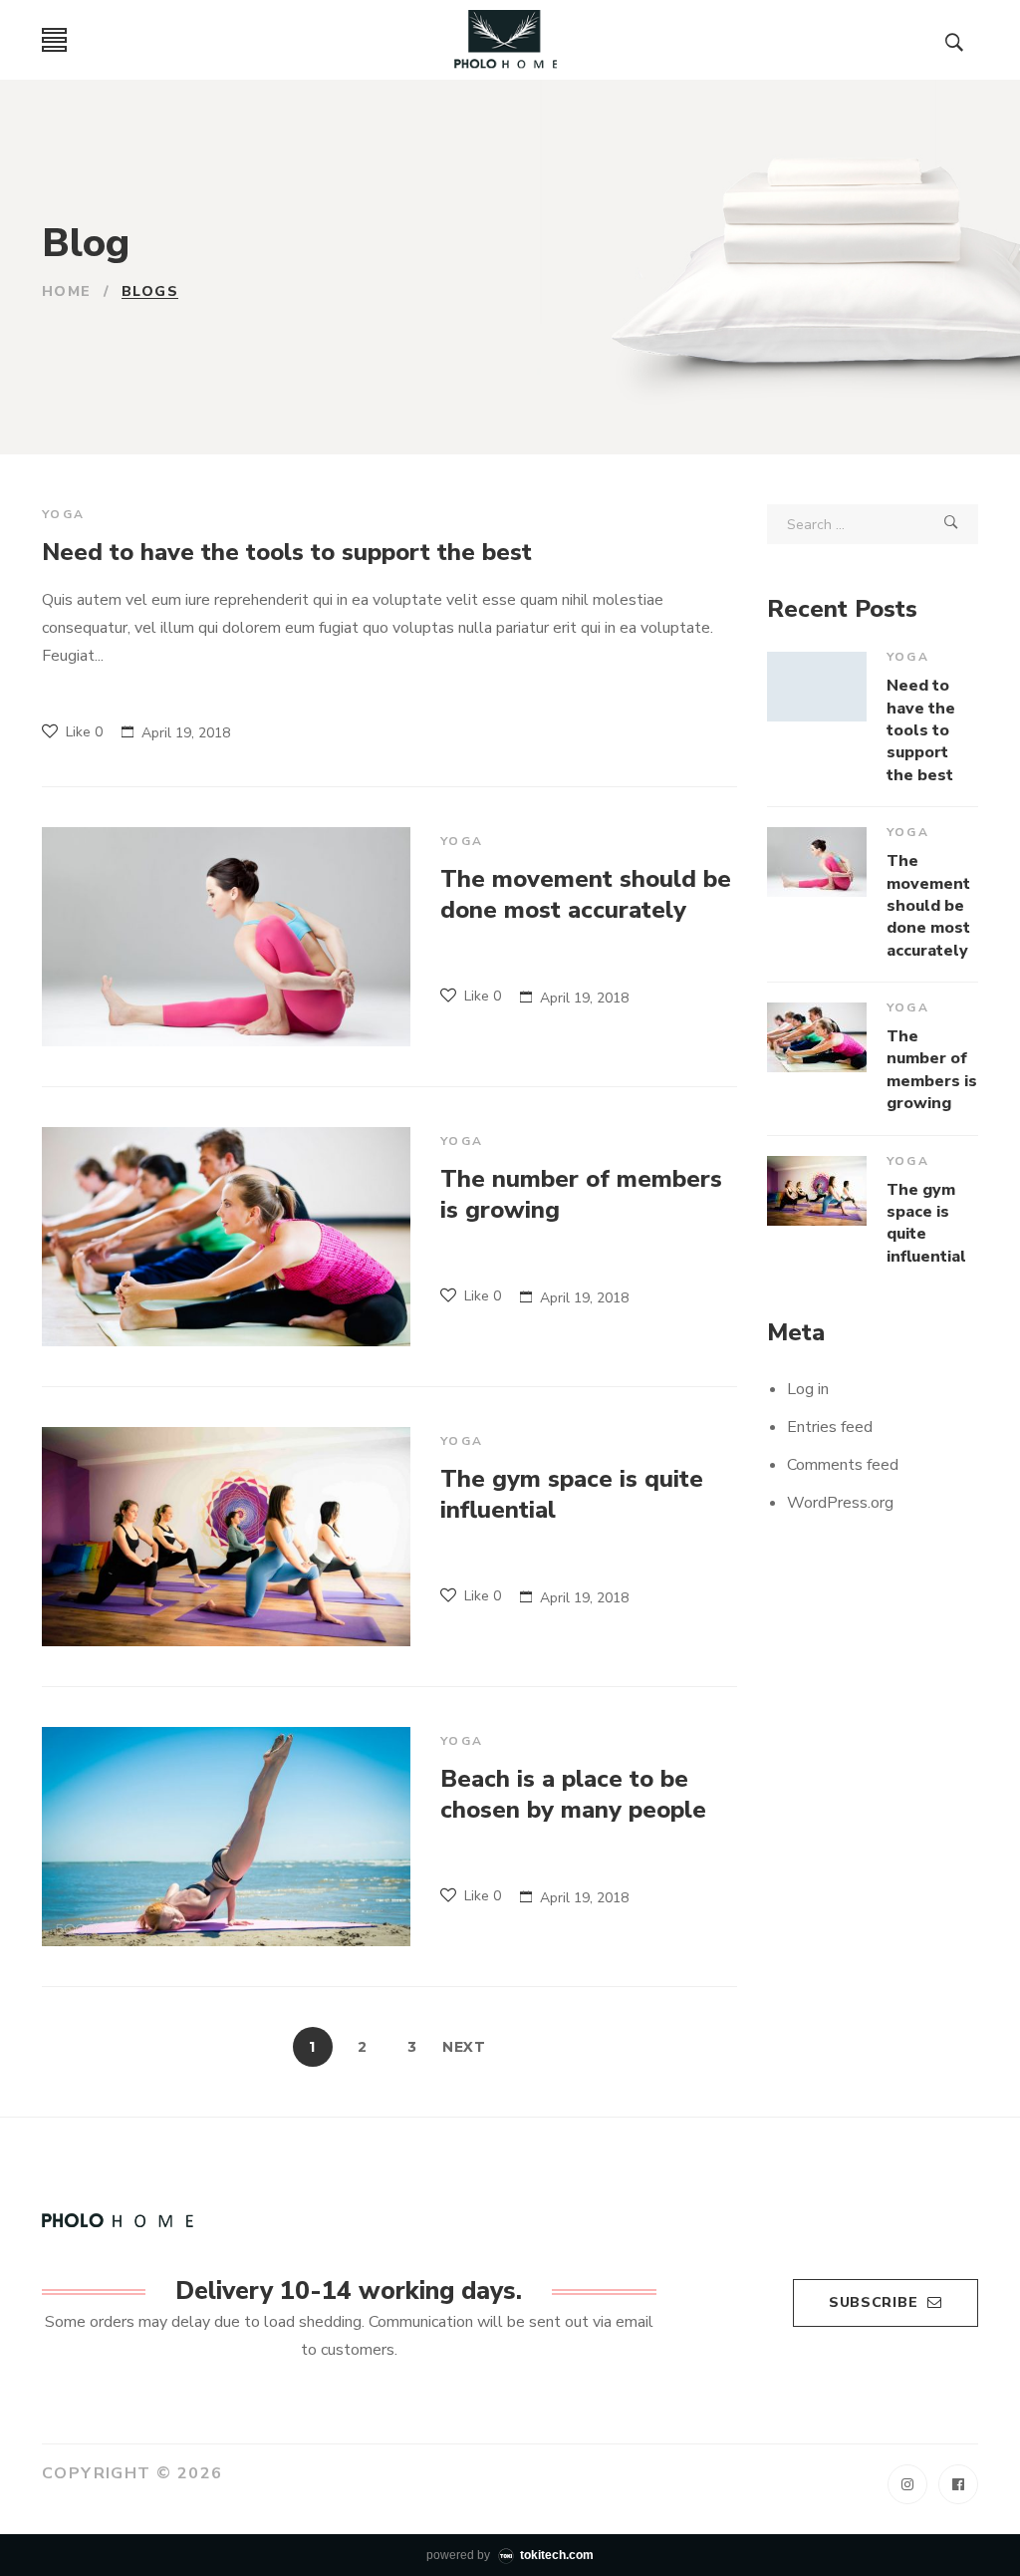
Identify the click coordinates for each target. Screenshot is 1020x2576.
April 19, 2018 (186, 733)
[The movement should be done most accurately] (226, 937)
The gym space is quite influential (572, 1494)
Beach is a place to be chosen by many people (573, 1794)
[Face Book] (958, 2484)
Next (464, 2047)
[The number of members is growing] (226, 1237)
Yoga (64, 514)
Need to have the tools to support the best (287, 552)
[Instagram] (907, 2484)
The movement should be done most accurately (586, 894)
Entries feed (830, 1427)
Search (951, 524)
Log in (808, 1389)
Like (82, 732)
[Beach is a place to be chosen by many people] (226, 1837)
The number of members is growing (581, 1194)
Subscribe (873, 2302)
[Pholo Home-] (507, 40)
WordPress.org (840, 1503)
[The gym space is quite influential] (226, 1537)
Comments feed (843, 1465)
